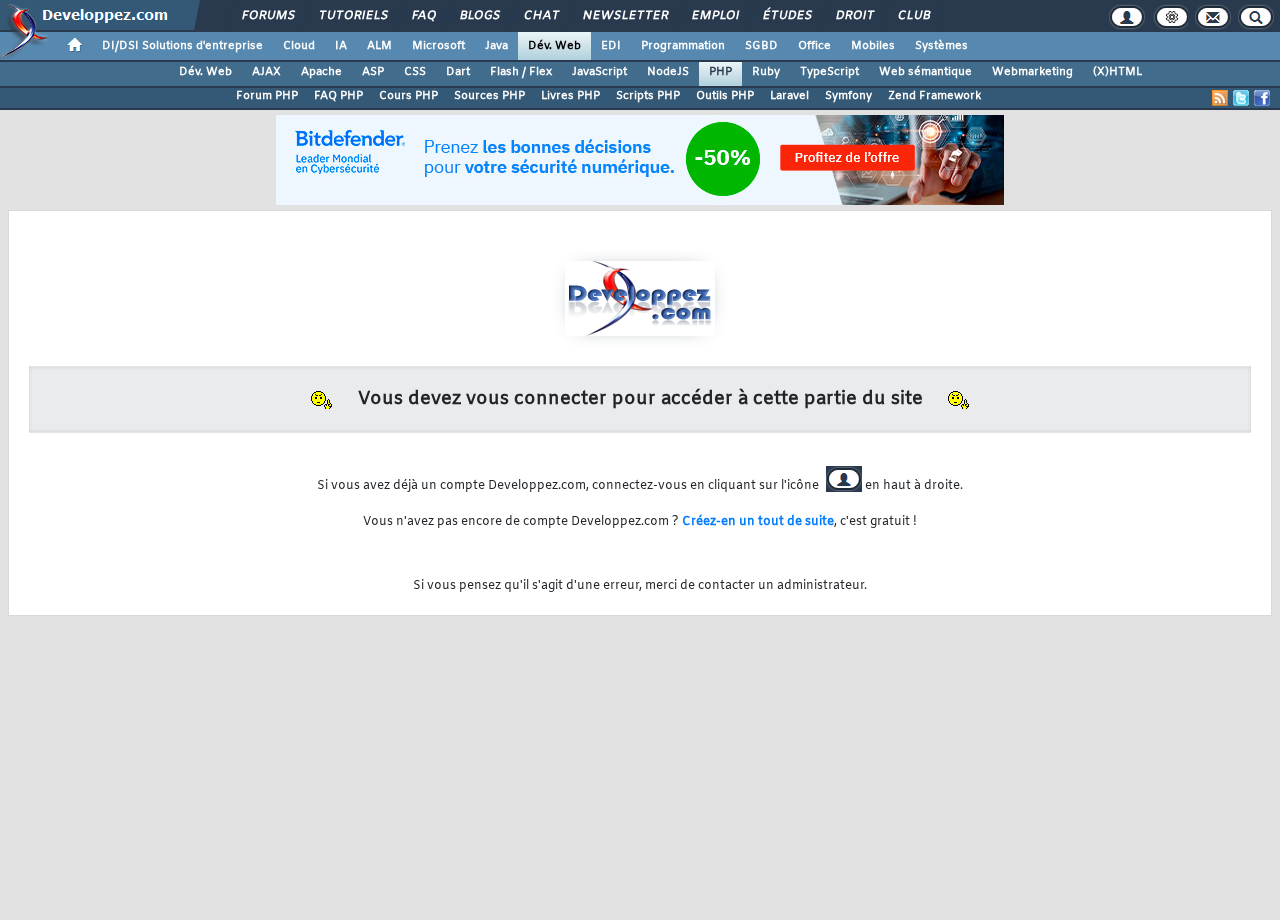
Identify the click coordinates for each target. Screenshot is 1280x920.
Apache (321, 72)
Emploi (714, 16)
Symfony (848, 96)
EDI (611, 46)
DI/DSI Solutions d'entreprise (182, 46)
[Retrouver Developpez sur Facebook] (1262, 98)
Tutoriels (352, 16)
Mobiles (873, 46)
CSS (415, 72)
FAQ (423, 16)
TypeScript (829, 72)
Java (496, 46)
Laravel (789, 96)
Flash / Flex (521, 72)
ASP (373, 72)
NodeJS (668, 72)
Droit (854, 16)
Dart (458, 72)
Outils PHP (725, 96)
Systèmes (941, 46)
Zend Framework (934, 96)
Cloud (299, 46)
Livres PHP (570, 96)
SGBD (761, 46)
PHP (720, 72)
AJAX (266, 72)
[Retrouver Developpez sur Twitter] (1241, 98)
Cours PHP (408, 96)
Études (786, 16)
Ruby (766, 72)
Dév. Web (554, 46)
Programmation (683, 46)
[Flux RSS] (1220, 98)
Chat (540, 16)
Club (913, 16)
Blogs (479, 16)
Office (814, 46)
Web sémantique (925, 72)
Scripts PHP (648, 96)
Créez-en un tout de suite (758, 522)
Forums (267, 16)
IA (341, 46)
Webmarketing (1032, 72)
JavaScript (599, 72)
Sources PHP (489, 96)
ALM (379, 46)
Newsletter (624, 16)
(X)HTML (1117, 72)
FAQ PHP (338, 96)
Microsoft (438, 46)
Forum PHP (267, 96)
